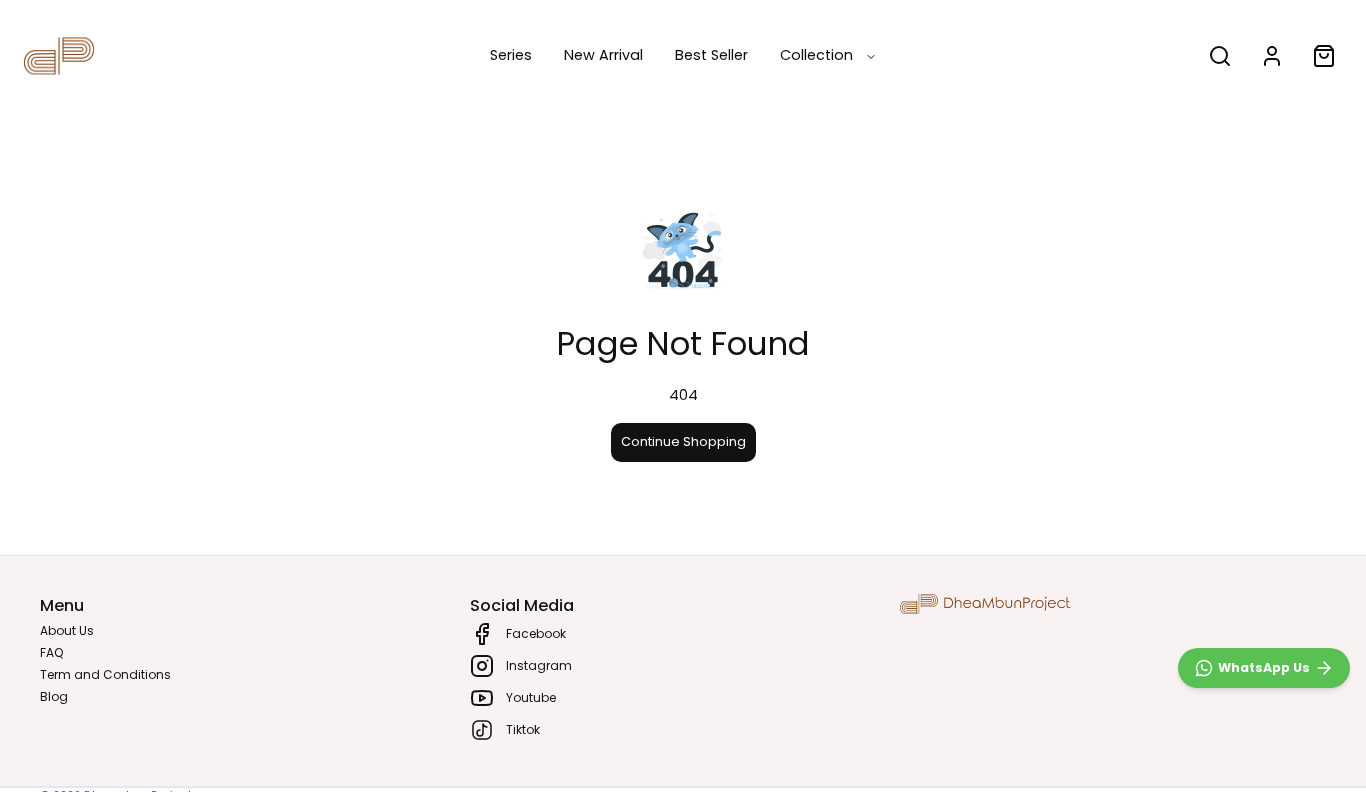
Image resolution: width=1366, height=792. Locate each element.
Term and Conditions (105, 674)
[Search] (1220, 56)
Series (511, 55)
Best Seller (711, 55)
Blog (54, 696)
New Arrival (603, 55)
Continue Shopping (683, 441)
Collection (816, 55)
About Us (67, 630)
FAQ (51, 652)
